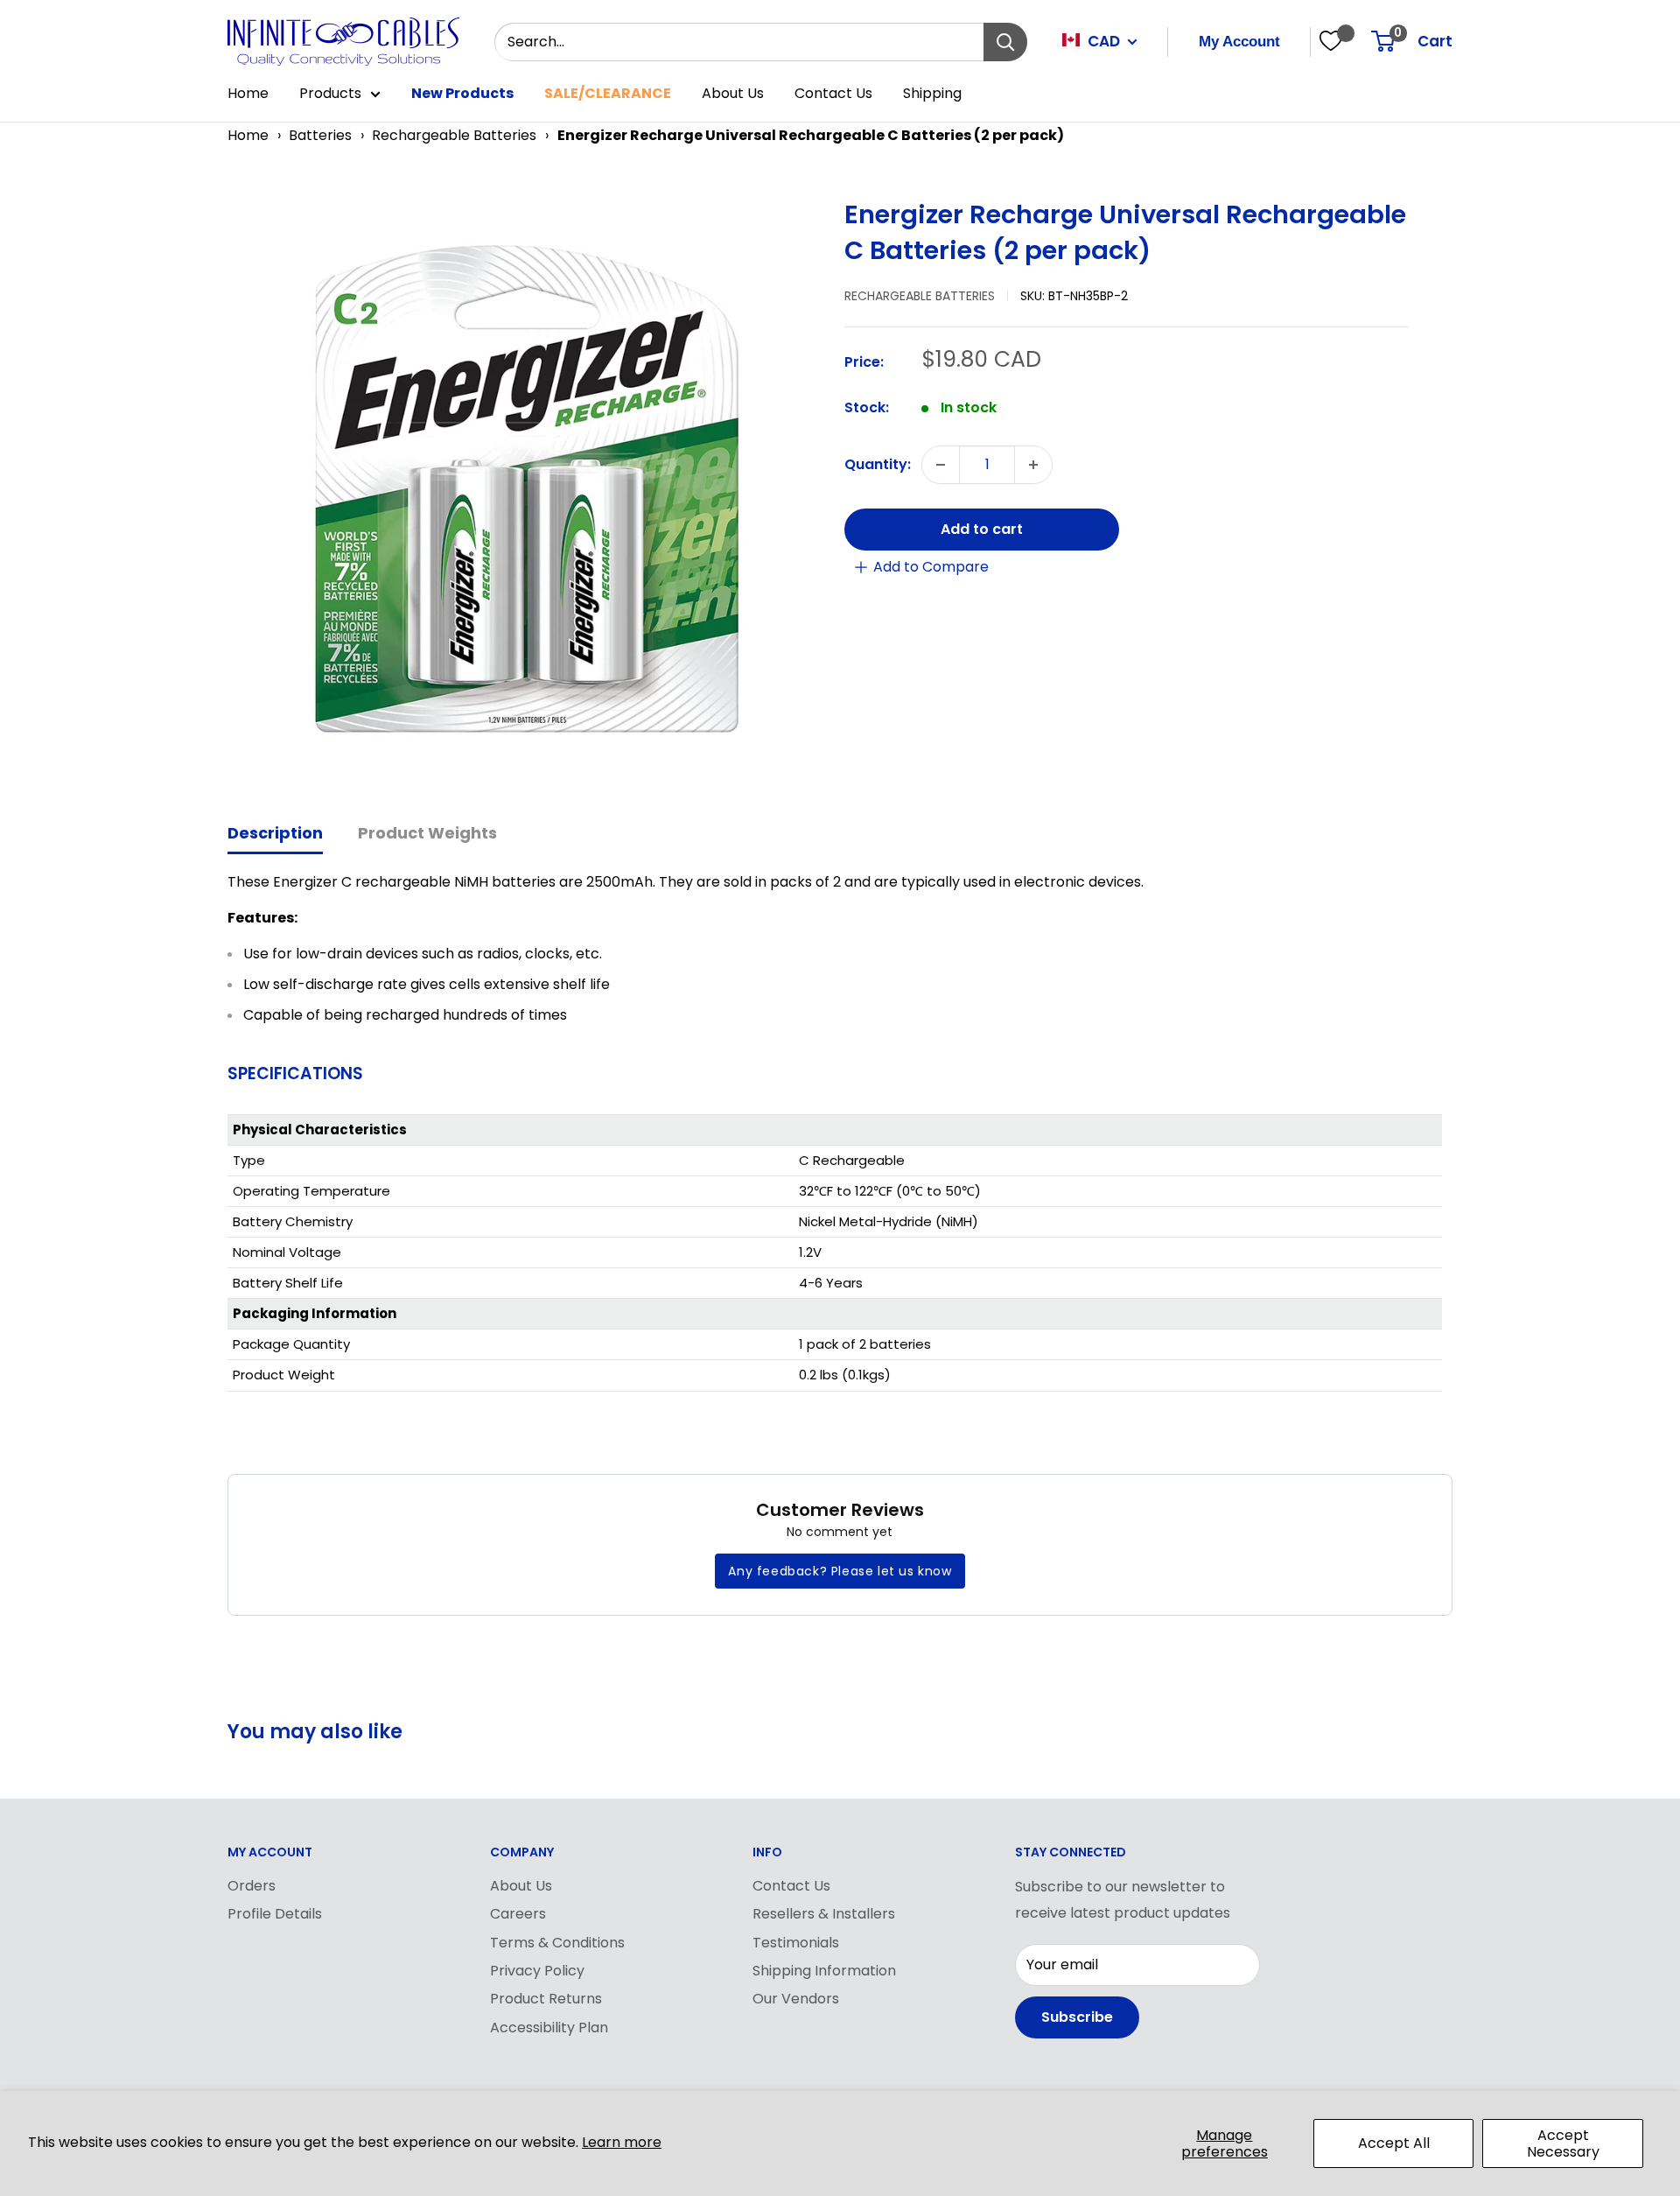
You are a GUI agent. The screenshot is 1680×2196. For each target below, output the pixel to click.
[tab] (275, 835)
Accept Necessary (1563, 2143)
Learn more (622, 2142)
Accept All (1394, 2143)
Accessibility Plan (549, 2028)
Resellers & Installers (824, 1914)
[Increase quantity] (1033, 465)
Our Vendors (796, 1999)
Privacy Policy (537, 1971)
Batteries (320, 135)
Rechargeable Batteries (454, 135)
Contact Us (833, 93)
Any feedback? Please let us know (840, 1571)
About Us (733, 93)
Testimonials (796, 1943)
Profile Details (275, 1914)
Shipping (932, 93)
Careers (518, 1914)
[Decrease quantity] (941, 465)
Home (248, 93)
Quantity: (878, 464)
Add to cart (982, 529)
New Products (462, 93)
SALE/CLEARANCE (608, 93)
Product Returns (546, 1999)
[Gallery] (527, 489)
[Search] (1005, 42)
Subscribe (1077, 2017)
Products (330, 93)
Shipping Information (824, 1971)
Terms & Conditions (557, 1943)
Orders (252, 1886)
